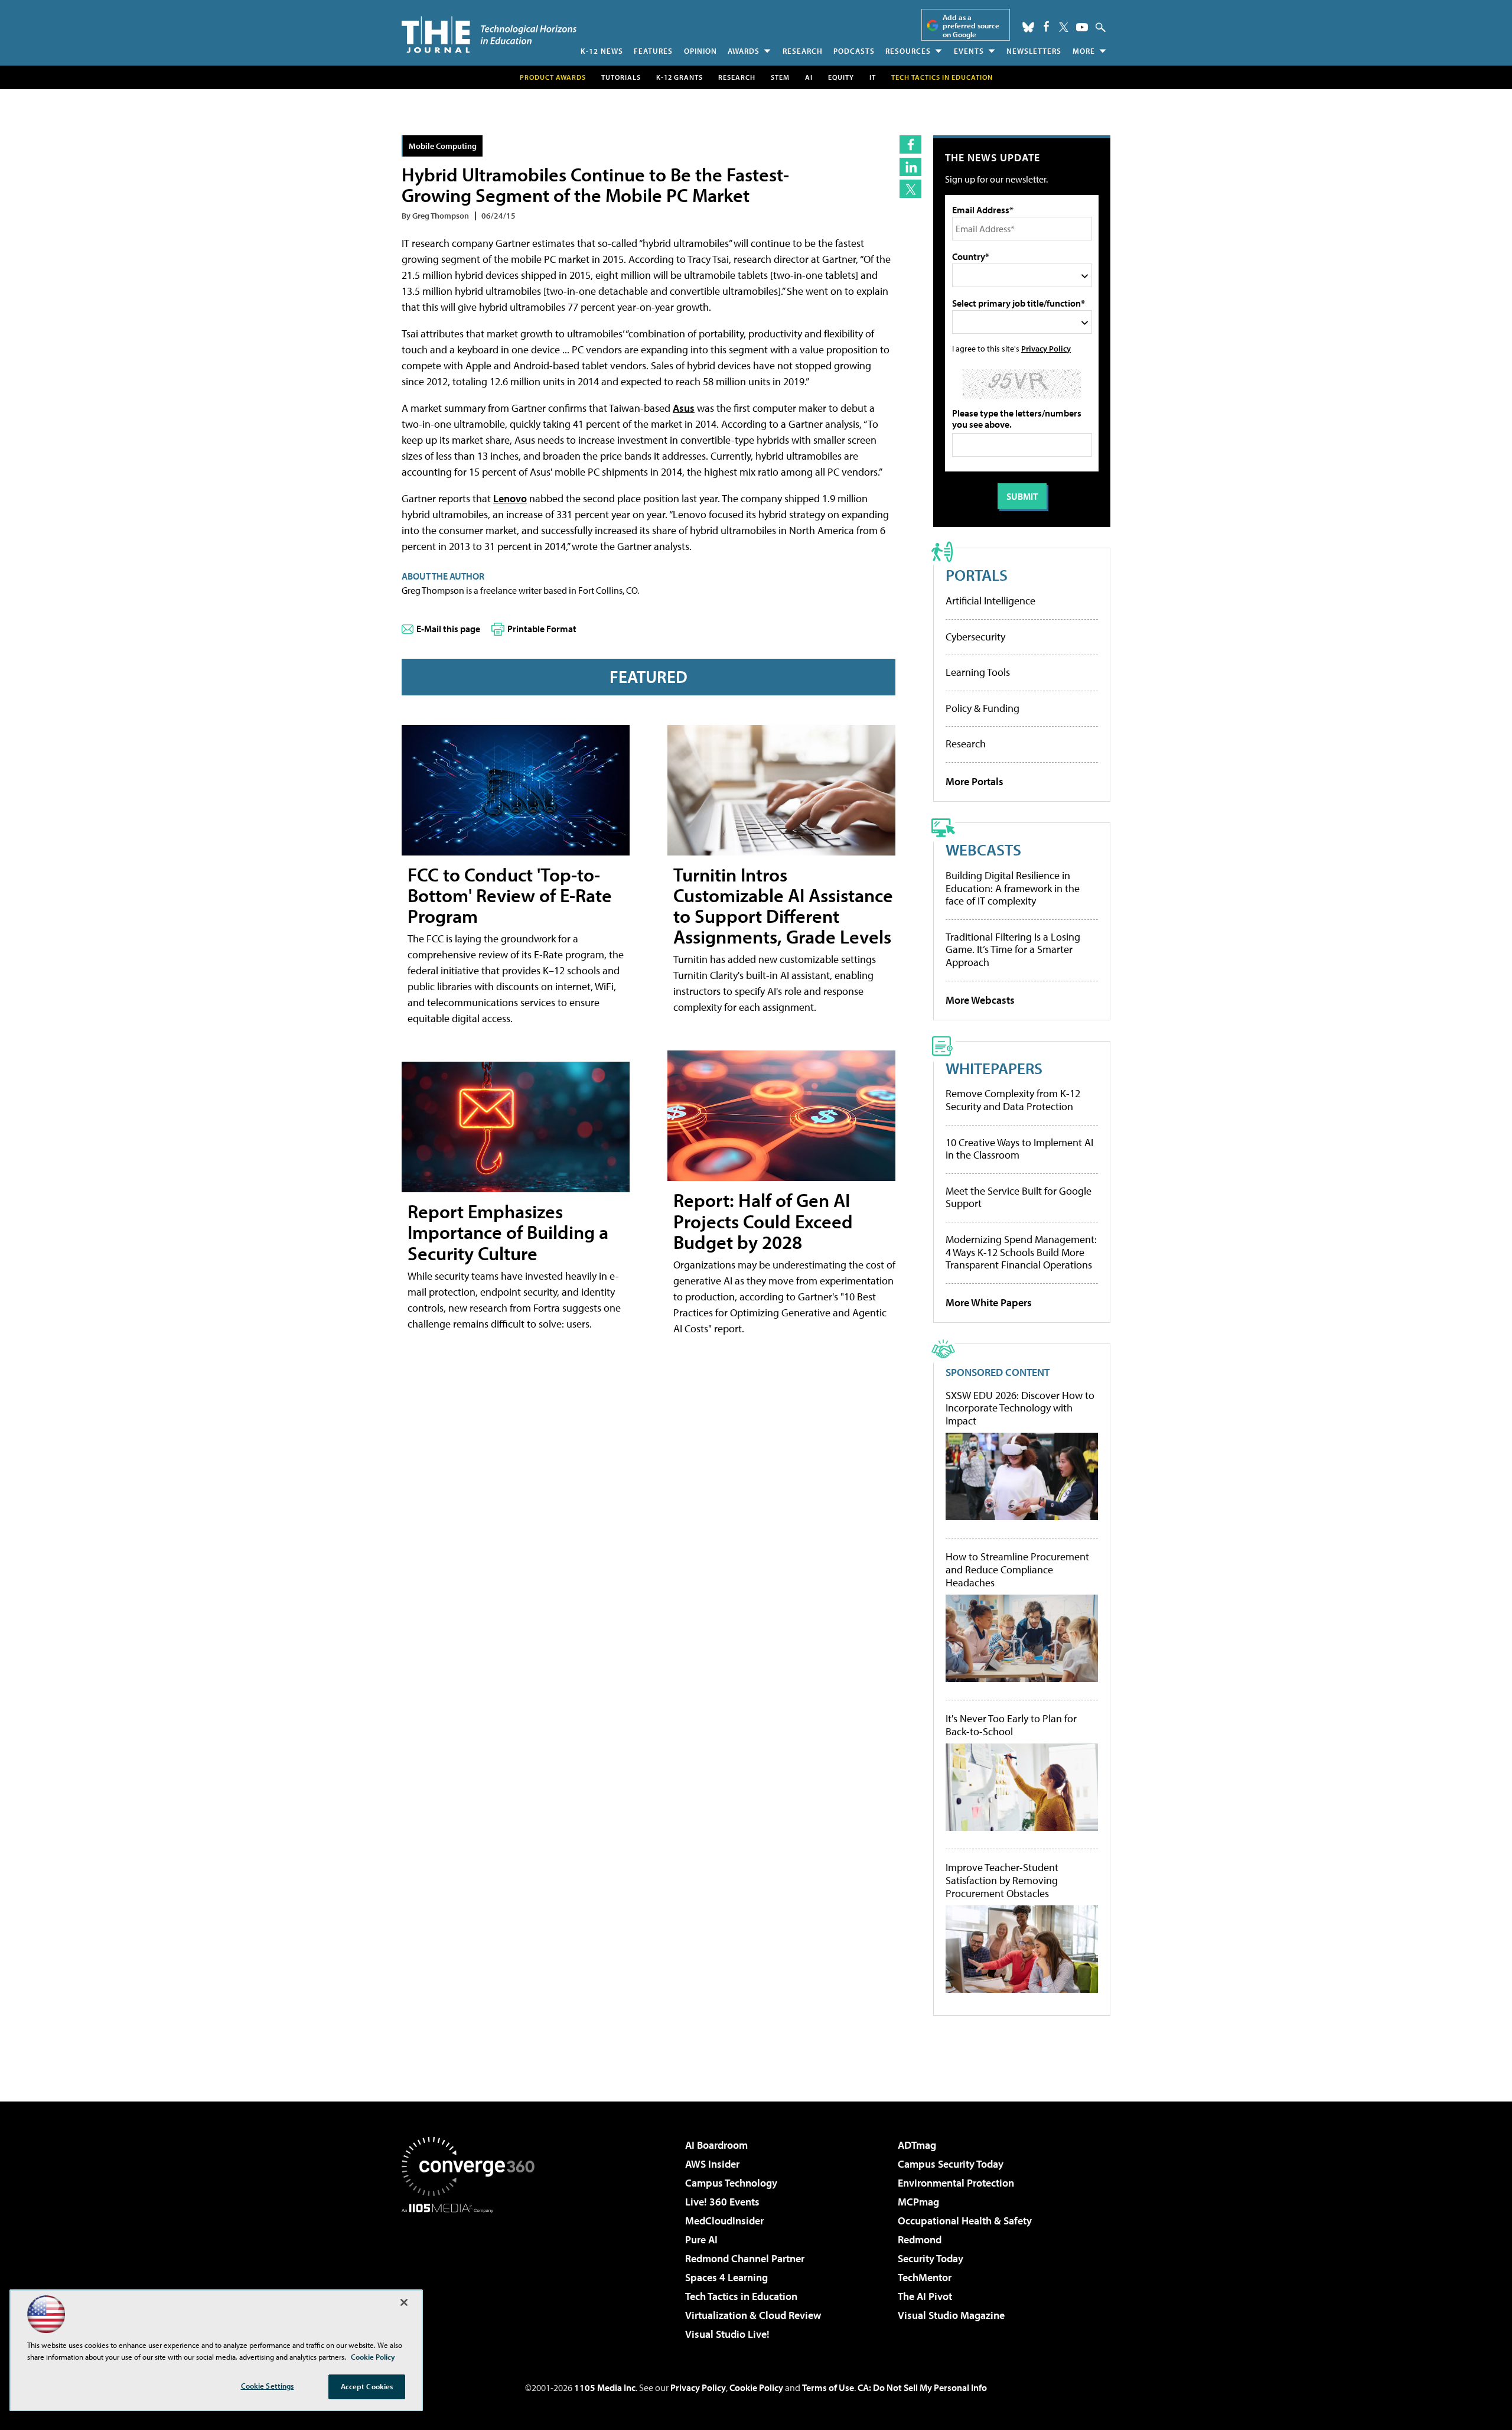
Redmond (920, 2239)
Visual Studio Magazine (951, 2315)
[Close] (404, 2302)
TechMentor (925, 2277)
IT (873, 77)
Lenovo (510, 498)
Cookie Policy (756, 2387)
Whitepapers (994, 1068)
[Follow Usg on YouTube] (1082, 27)
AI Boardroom (716, 2145)
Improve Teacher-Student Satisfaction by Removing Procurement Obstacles (1002, 1880)
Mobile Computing (443, 146)
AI (809, 77)
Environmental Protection (956, 2183)
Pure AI (701, 2239)
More (1084, 51)
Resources (908, 51)
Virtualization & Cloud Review (753, 2315)
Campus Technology (731, 2183)
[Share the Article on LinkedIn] (910, 167)
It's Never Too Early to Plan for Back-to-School (1011, 1725)
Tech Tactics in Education (741, 2296)
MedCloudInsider (724, 2221)
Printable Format (542, 629)
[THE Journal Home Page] (489, 35)
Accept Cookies (367, 2386)
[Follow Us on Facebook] (1046, 26)
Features (653, 51)
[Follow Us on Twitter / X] (1064, 27)
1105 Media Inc (605, 2387)
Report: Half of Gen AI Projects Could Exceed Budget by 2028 (763, 1221)
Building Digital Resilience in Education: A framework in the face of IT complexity (1013, 888)
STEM (780, 77)
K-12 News (602, 51)
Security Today (931, 2258)
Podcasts (854, 51)
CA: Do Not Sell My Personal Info (922, 2387)
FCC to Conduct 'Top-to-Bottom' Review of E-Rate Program (510, 895)
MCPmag (918, 2202)
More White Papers (989, 1302)
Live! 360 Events (722, 2202)
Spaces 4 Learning (726, 2277)
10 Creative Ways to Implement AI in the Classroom (1019, 1149)
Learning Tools (978, 672)
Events (969, 51)
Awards (744, 51)
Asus (684, 408)
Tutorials (621, 77)
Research (803, 51)
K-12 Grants (680, 77)
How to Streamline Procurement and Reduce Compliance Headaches (1017, 1569)
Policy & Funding (983, 708)
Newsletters (1034, 51)
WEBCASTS (983, 849)
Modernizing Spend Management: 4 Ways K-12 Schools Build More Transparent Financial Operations (1021, 1252)
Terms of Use (828, 2387)
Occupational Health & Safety (965, 2221)
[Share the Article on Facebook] (910, 144)
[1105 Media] (472, 2273)
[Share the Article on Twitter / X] (910, 189)
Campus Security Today (951, 2164)
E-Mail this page (448, 629)
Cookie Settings (268, 2386)
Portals (977, 575)
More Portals (975, 781)
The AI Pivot (925, 2296)
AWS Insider (712, 2164)
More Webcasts (980, 1000)
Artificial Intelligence (990, 601)
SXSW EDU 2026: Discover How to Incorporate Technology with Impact (1020, 1408)
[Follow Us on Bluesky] (1028, 27)
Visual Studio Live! (727, 2334)
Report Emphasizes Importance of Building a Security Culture (508, 1232)
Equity (841, 77)
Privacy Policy (1046, 348)
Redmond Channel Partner (745, 2258)
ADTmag (917, 2145)
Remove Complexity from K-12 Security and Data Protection (1013, 1100)
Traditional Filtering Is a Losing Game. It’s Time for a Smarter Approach (1013, 949)
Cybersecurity (975, 637)
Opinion (700, 51)
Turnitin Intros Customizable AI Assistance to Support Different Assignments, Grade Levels (783, 906)
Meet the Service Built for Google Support (1019, 1197)
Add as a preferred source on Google (971, 26)
